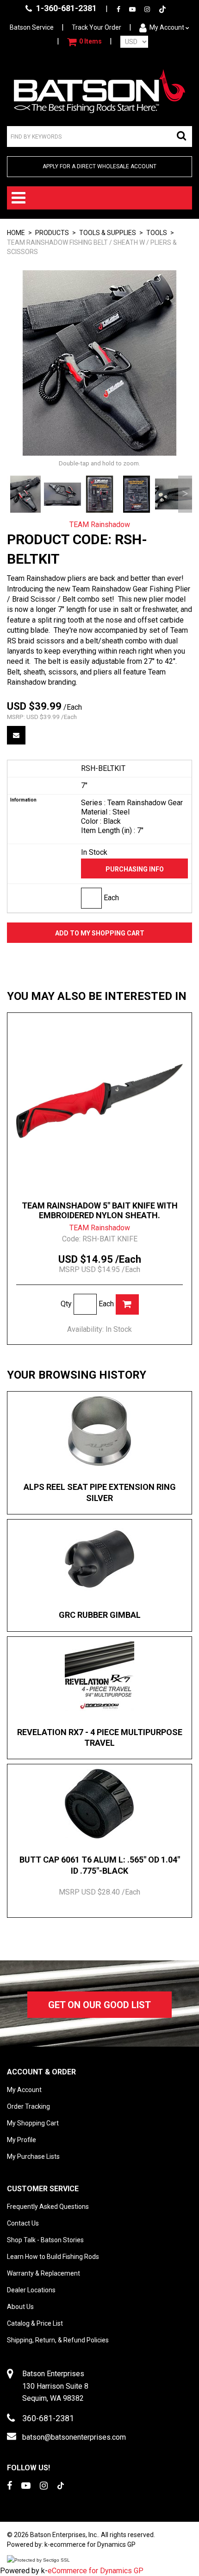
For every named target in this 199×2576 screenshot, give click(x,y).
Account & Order (41, 2072)
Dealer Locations (31, 2290)
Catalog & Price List (35, 2323)
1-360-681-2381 (65, 8)
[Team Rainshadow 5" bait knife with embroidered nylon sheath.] (99, 1101)
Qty (66, 1304)
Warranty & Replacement (44, 2273)
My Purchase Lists (33, 2156)
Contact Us (23, 2223)
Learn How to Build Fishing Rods (53, 2257)
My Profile (22, 2140)
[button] (84, 42)
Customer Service (43, 2189)
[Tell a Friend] (16, 735)
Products (52, 233)
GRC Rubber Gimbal (100, 1615)
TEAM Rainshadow (100, 525)
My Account (167, 27)
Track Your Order (96, 27)
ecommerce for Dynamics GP (93, 2544)
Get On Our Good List (99, 2005)
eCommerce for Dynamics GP (96, 2571)
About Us (20, 2307)
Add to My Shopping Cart (100, 933)
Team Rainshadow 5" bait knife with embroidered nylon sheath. (100, 1210)
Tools (157, 233)
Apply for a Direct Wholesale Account (99, 166)
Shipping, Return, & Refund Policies (58, 2340)
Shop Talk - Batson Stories (45, 2240)
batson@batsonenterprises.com (74, 2437)
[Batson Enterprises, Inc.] (99, 91)
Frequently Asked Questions (48, 2207)
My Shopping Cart (33, 2123)
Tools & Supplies (108, 233)
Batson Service (32, 27)
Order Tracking (28, 2106)
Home (16, 233)
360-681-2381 (48, 2418)
